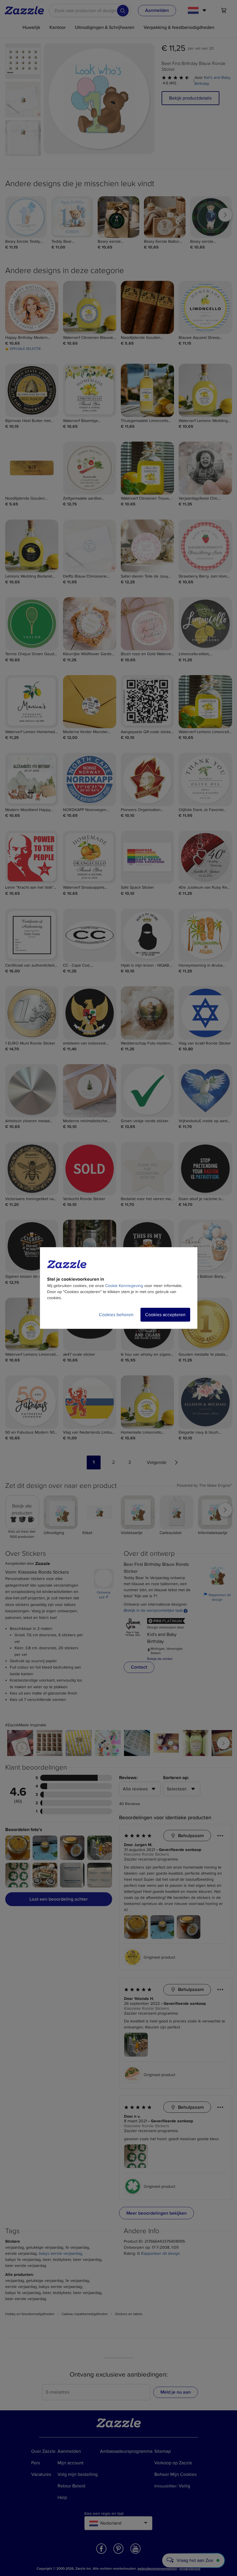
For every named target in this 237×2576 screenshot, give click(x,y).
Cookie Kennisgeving (124, 1286)
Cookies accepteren (165, 1315)
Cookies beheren (116, 1315)
